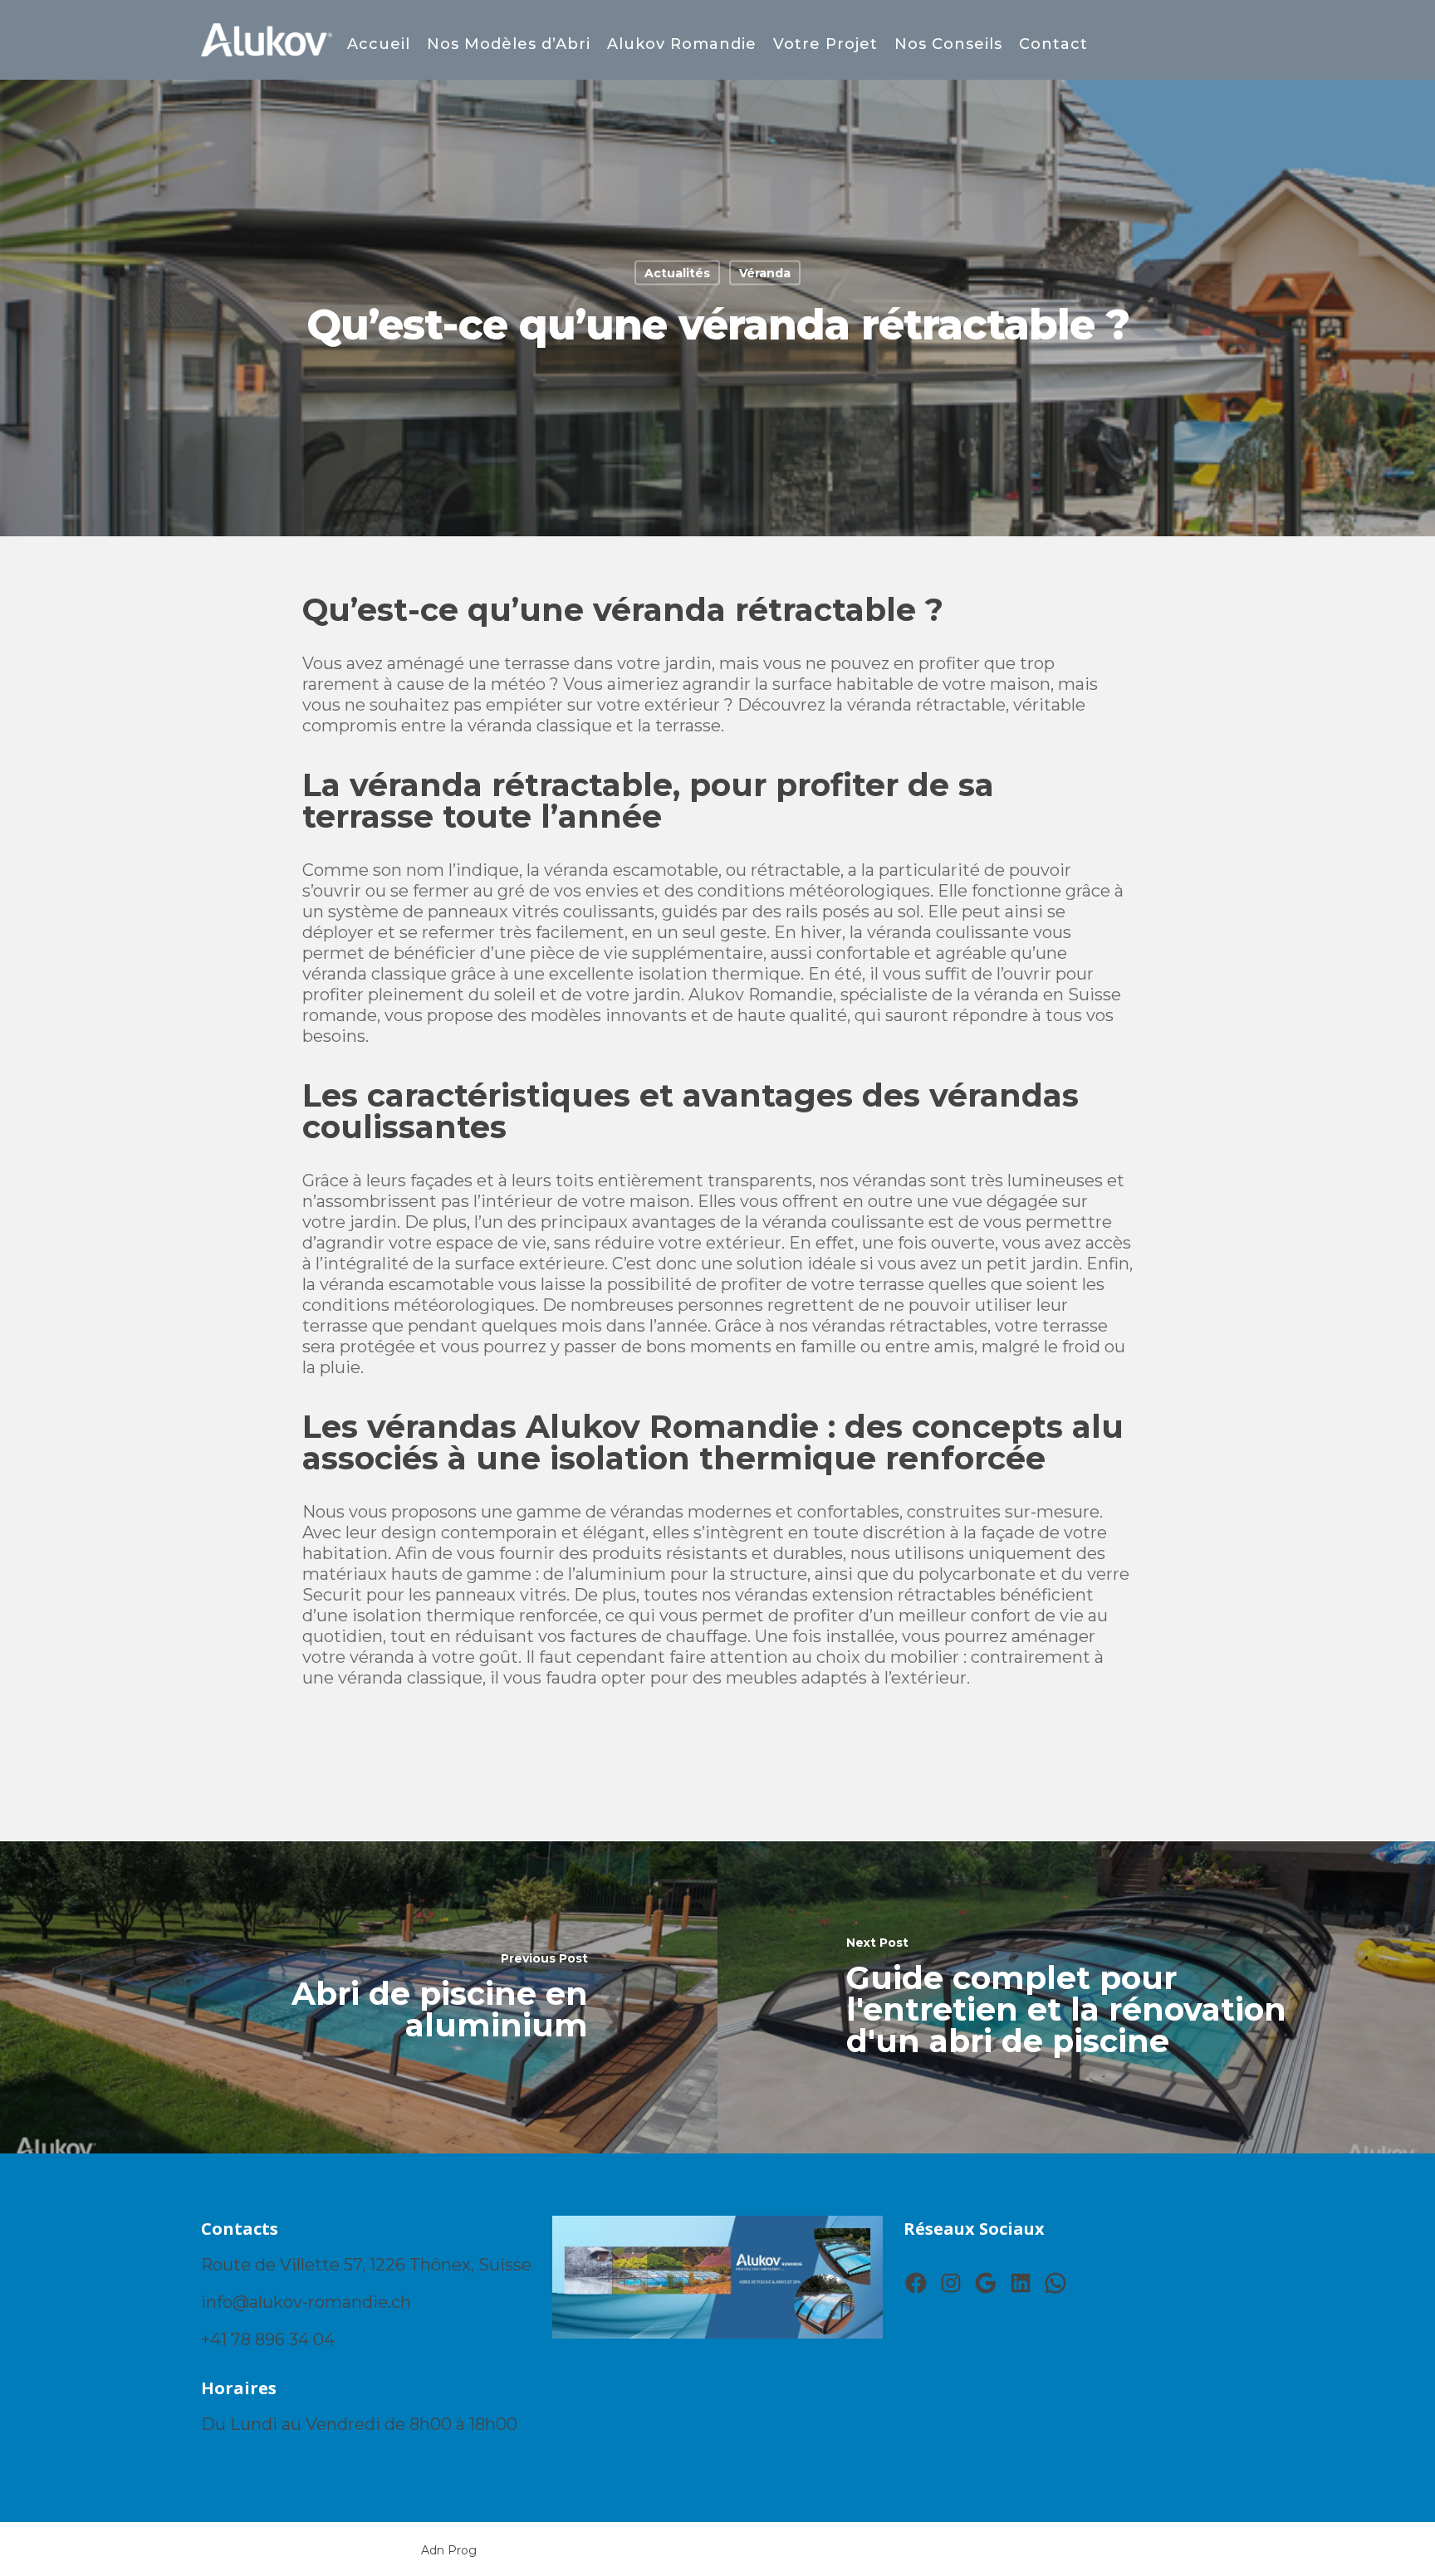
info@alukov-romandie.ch (306, 2302)
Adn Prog (449, 2550)
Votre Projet (825, 44)
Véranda (765, 273)
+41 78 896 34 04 (268, 2339)
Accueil (379, 44)
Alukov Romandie (682, 44)
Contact (1053, 44)
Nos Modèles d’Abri (509, 44)
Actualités (677, 273)
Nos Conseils (948, 44)
